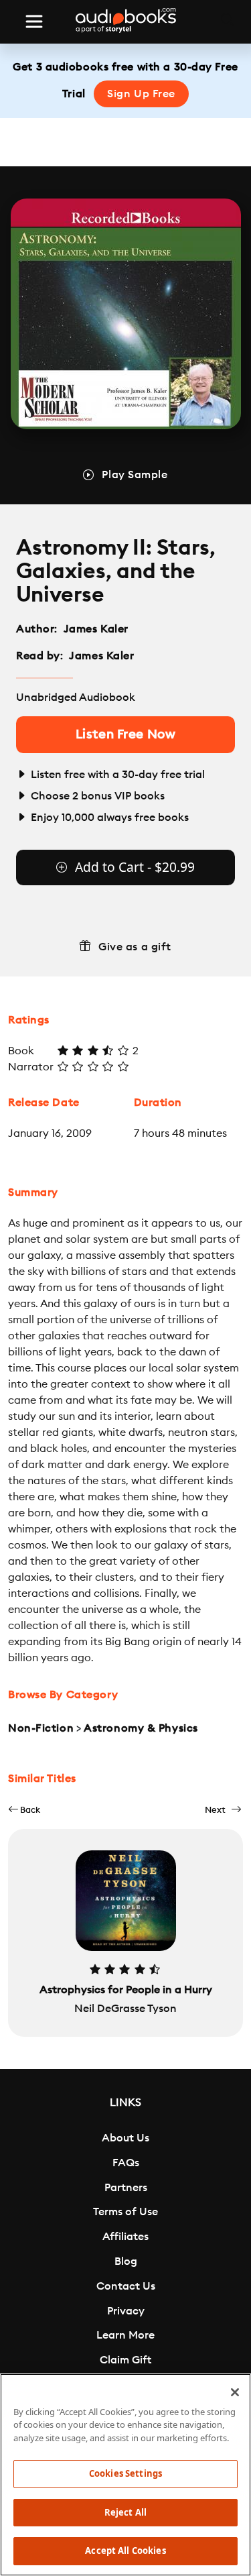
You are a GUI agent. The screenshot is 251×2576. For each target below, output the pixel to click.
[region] (125, 2475)
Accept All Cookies (125, 2551)
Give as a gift (135, 947)
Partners (126, 2188)
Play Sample (135, 475)
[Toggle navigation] (34, 21)
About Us (125, 2138)
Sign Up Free (141, 94)
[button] (24, 1810)
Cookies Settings (125, 2473)
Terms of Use (125, 2212)
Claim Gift (125, 2360)
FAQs (126, 2163)
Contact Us (126, 2286)
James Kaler (96, 629)
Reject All (125, 2512)
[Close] (235, 2392)
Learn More (125, 2335)
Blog (126, 2261)
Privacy (126, 2311)
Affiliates (125, 2237)
